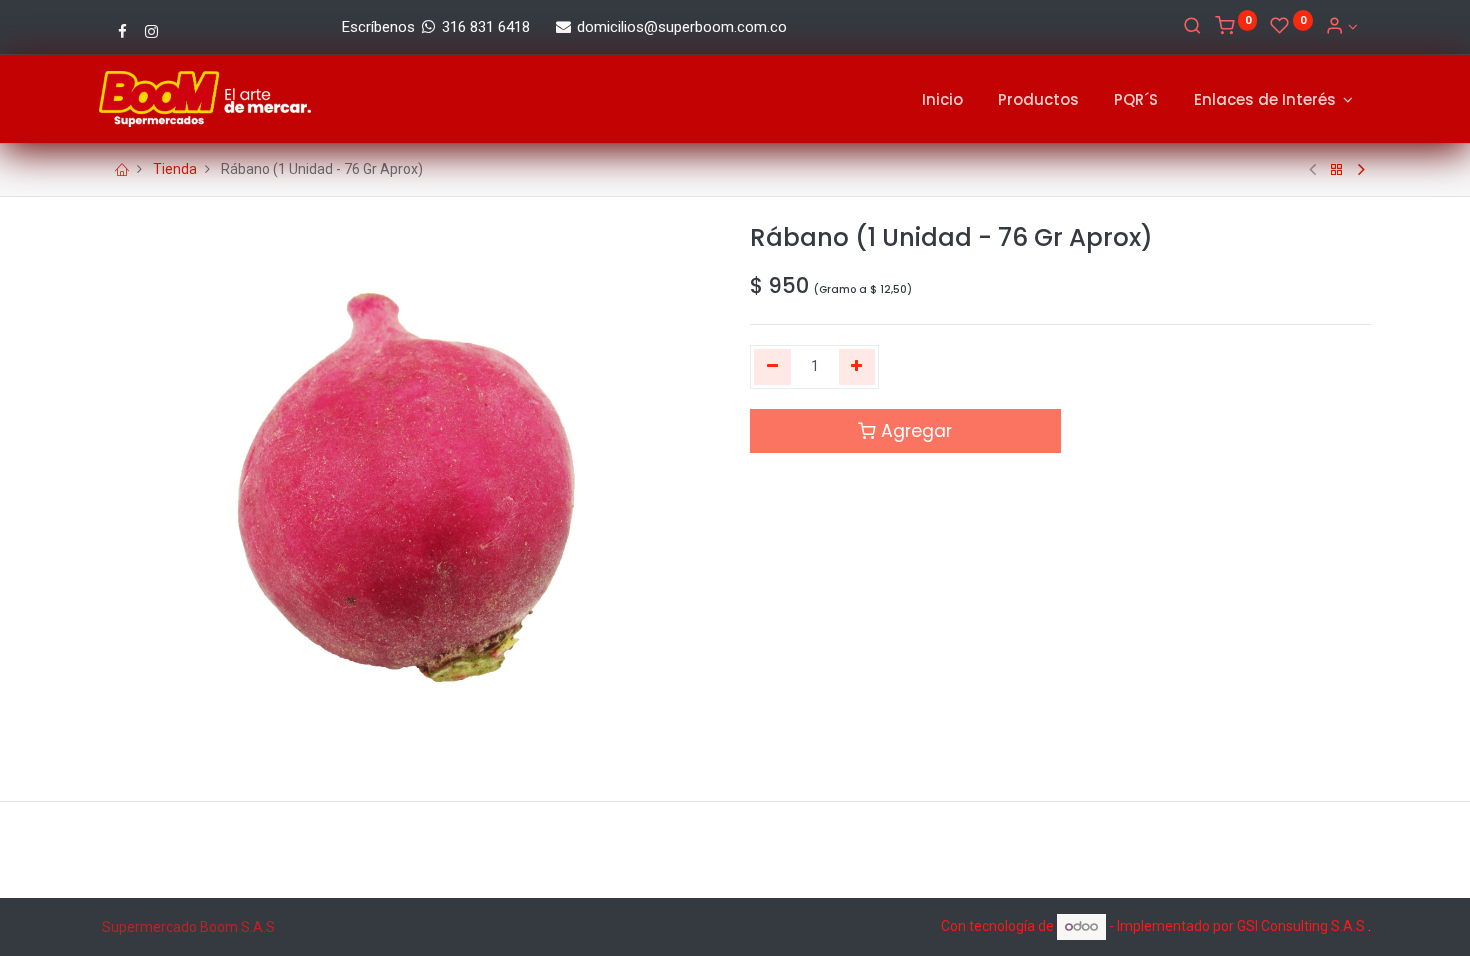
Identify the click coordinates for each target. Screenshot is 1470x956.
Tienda (175, 169)
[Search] (1192, 27)
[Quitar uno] (772, 367)
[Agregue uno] (857, 367)
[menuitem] (942, 99)
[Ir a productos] (1337, 170)
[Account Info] (1341, 27)
